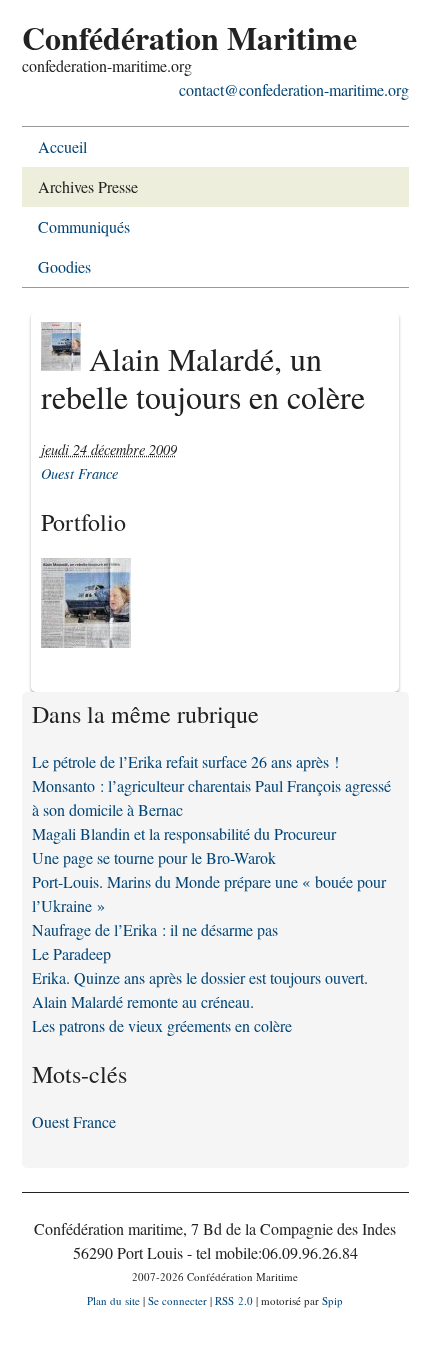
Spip (332, 1300)
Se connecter (177, 1300)
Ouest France (79, 473)
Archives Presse (88, 186)
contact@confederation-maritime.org (294, 89)
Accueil (62, 146)
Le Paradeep (71, 953)
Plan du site (113, 1300)
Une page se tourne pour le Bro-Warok (154, 857)
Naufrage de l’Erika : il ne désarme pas (155, 929)
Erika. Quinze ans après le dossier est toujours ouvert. (200, 977)
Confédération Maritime (189, 37)
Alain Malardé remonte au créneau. (143, 1001)
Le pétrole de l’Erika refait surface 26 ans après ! (185, 761)
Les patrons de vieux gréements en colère (162, 1025)
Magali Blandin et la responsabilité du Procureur (184, 833)
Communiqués (84, 226)
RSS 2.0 (234, 1300)
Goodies (64, 266)
